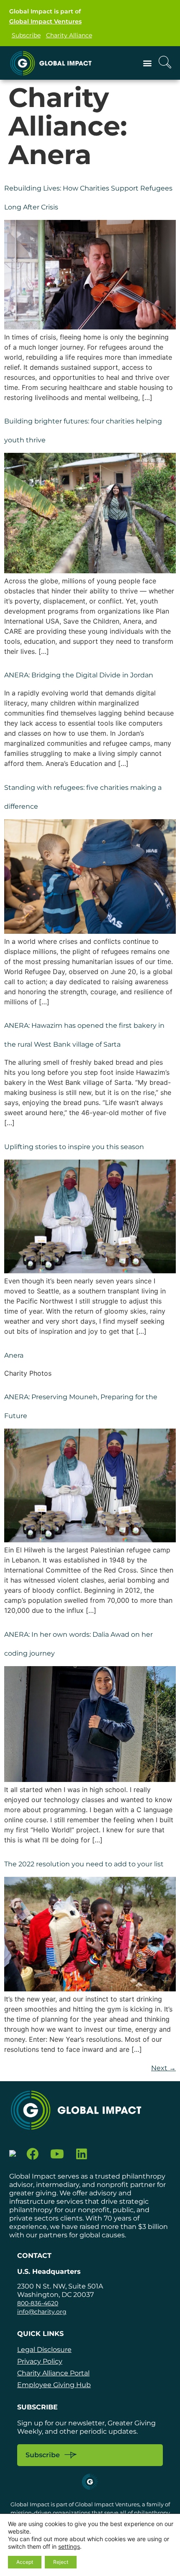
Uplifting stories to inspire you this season (74, 1147)
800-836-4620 (38, 2303)
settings (69, 2546)
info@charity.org (42, 2312)
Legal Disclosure (44, 2350)
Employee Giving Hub (54, 2385)
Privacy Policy (40, 2361)
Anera (14, 1355)
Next (163, 2068)
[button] (148, 63)
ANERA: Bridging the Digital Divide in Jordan (79, 675)
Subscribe (26, 35)
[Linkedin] (82, 2154)
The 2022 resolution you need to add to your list (84, 1864)
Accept (25, 2562)
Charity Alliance (69, 35)
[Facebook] (33, 2154)
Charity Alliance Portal (53, 2373)
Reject (61, 2562)
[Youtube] (57, 2154)
